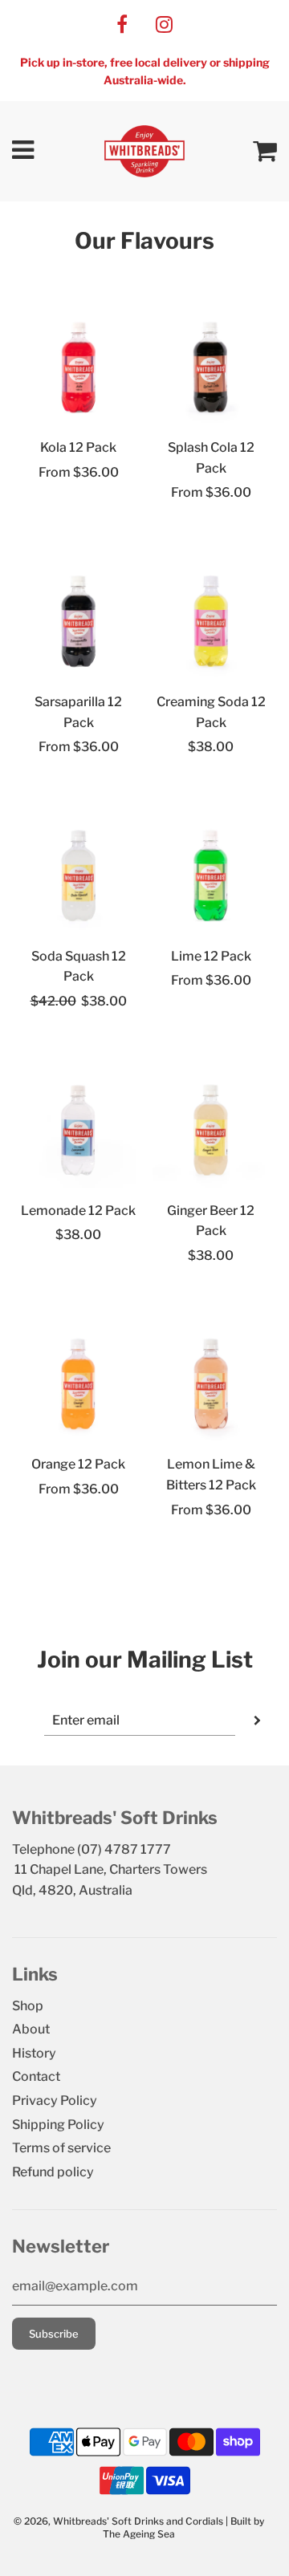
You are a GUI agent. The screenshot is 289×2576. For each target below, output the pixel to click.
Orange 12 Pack (78, 1464)
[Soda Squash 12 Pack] (78, 876)
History (34, 2053)
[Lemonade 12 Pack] (78, 1130)
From (79, 472)
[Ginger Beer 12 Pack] (211, 1130)
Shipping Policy (58, 2125)
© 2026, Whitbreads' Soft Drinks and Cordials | (122, 2521)
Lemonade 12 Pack (78, 1211)
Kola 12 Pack (78, 447)
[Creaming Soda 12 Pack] (211, 622)
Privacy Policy (55, 2101)
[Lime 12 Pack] (211, 876)
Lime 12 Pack (211, 956)
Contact (36, 2076)
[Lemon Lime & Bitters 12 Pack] (211, 1384)
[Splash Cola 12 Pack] (211, 367)
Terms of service (61, 2148)
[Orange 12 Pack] (78, 1384)
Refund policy (53, 2172)
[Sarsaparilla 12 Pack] (78, 622)
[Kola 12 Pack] (78, 367)
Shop (28, 2006)
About (31, 2029)
